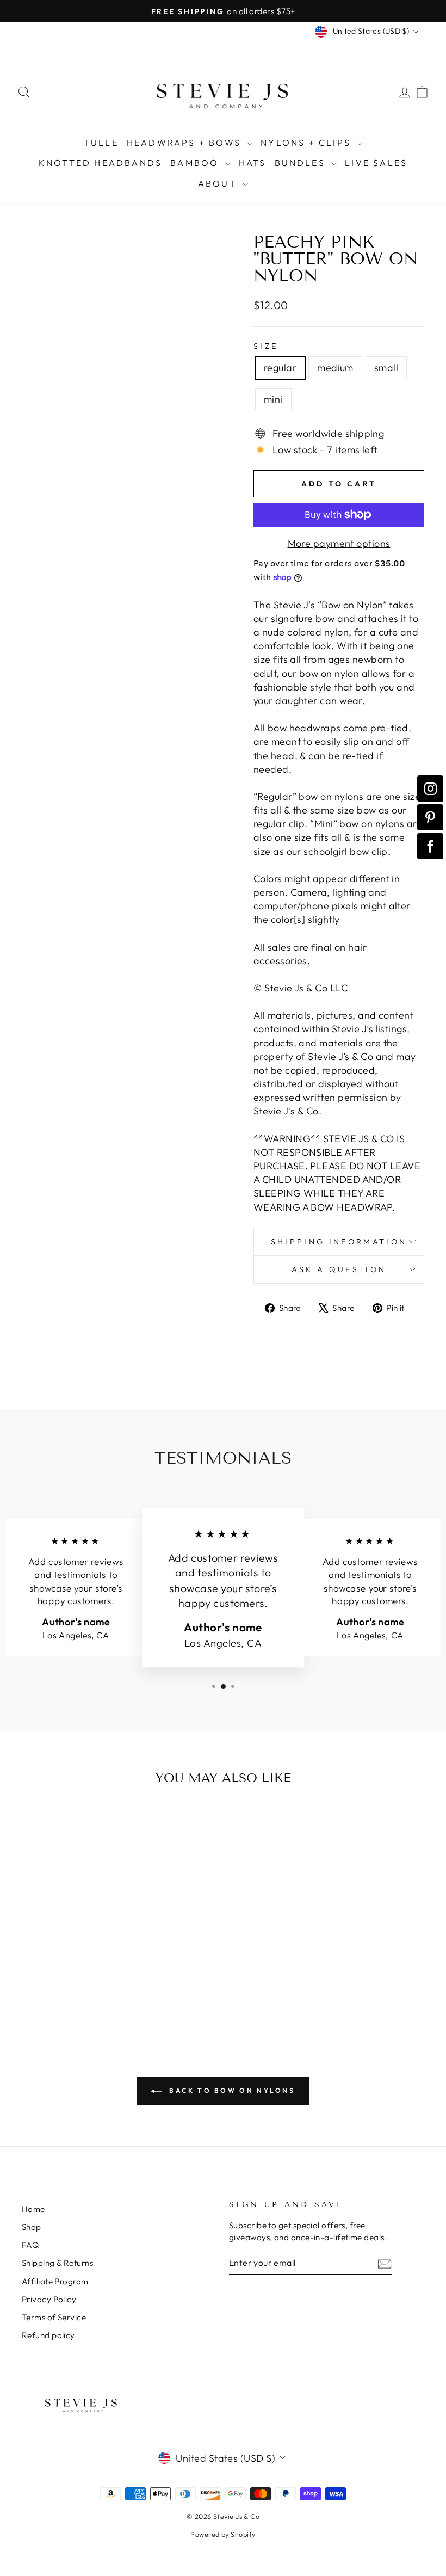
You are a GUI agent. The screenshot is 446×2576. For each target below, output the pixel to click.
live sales (376, 163)
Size (266, 346)
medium (335, 368)
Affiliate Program (55, 2281)
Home (33, 2209)
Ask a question (339, 1269)
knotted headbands (100, 163)
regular (280, 368)
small (386, 368)
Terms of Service (54, 2317)
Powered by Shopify (223, 2534)
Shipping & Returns (57, 2263)
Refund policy (48, 2335)
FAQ (30, 2245)
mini (273, 399)
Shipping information (339, 1242)
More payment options (339, 543)
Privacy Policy (49, 2299)
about (219, 183)
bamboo (196, 163)
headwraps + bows (185, 143)
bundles (302, 163)
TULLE (101, 143)
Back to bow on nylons (230, 2090)
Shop (32, 2227)
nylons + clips (307, 143)
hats (253, 163)
